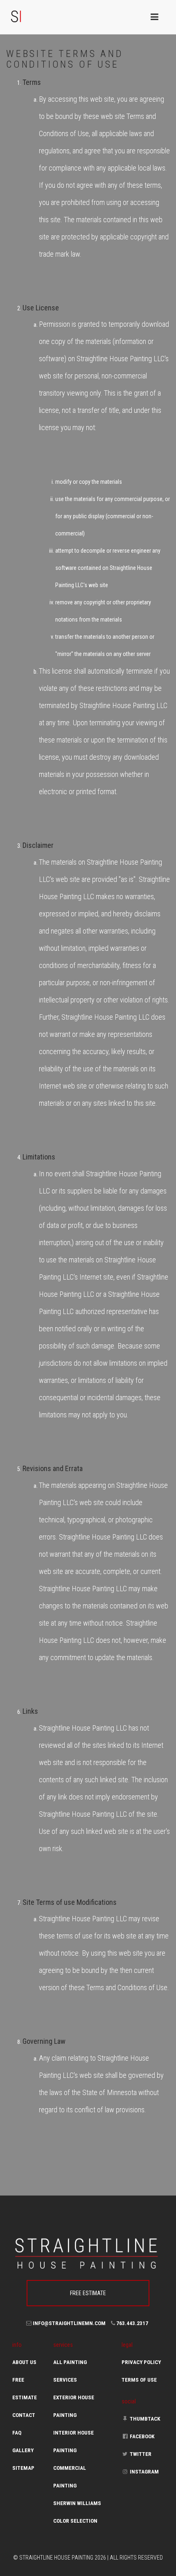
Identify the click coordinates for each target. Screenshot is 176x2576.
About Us (24, 2362)
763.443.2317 (132, 2323)
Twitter (140, 2454)
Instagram (144, 2472)
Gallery (23, 2450)
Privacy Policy (141, 2362)
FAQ (17, 2433)
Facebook (142, 2436)
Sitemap (23, 2468)
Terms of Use (139, 2380)
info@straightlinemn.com (69, 2323)
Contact (24, 2415)
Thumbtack (144, 2419)
